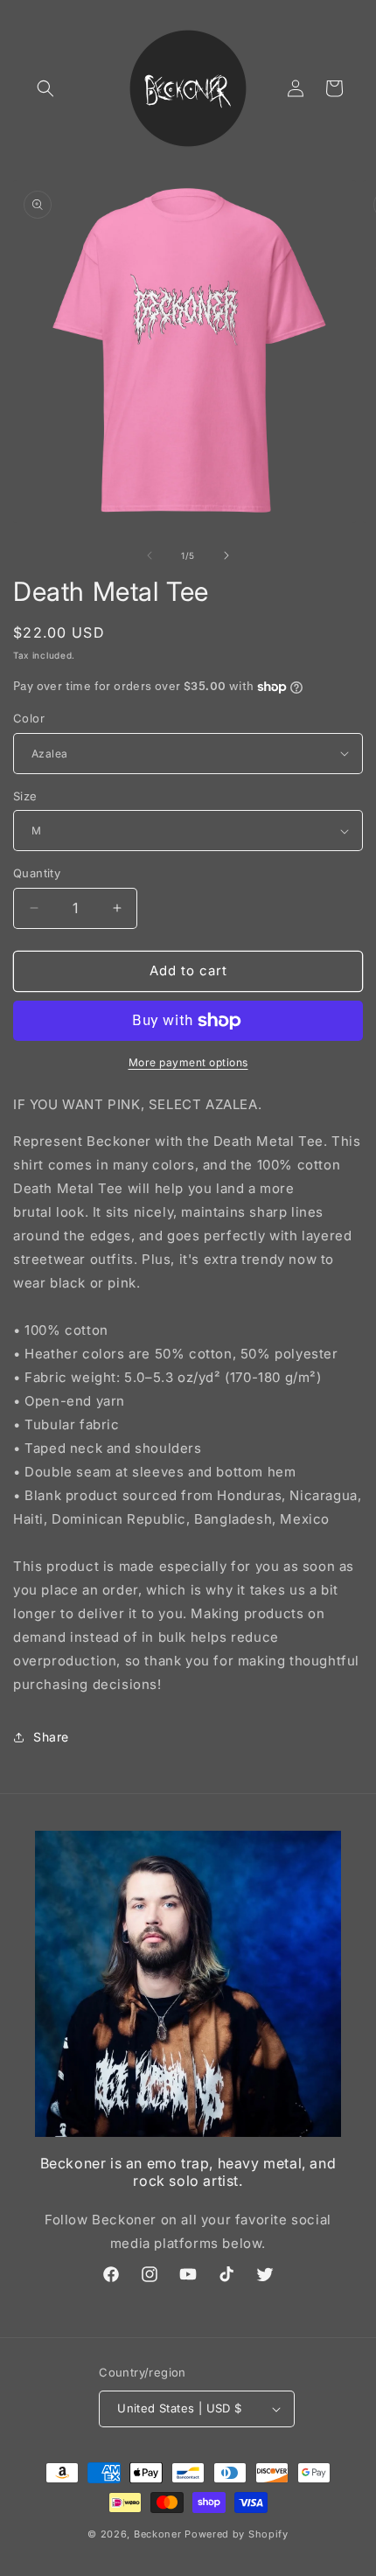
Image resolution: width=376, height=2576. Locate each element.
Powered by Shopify (237, 2534)
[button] (45, 88)
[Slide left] (150, 555)
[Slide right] (226, 555)
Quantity (37, 873)
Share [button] (51, 1737)
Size (25, 796)
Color (29, 718)
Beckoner (158, 2534)
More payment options (188, 1062)
